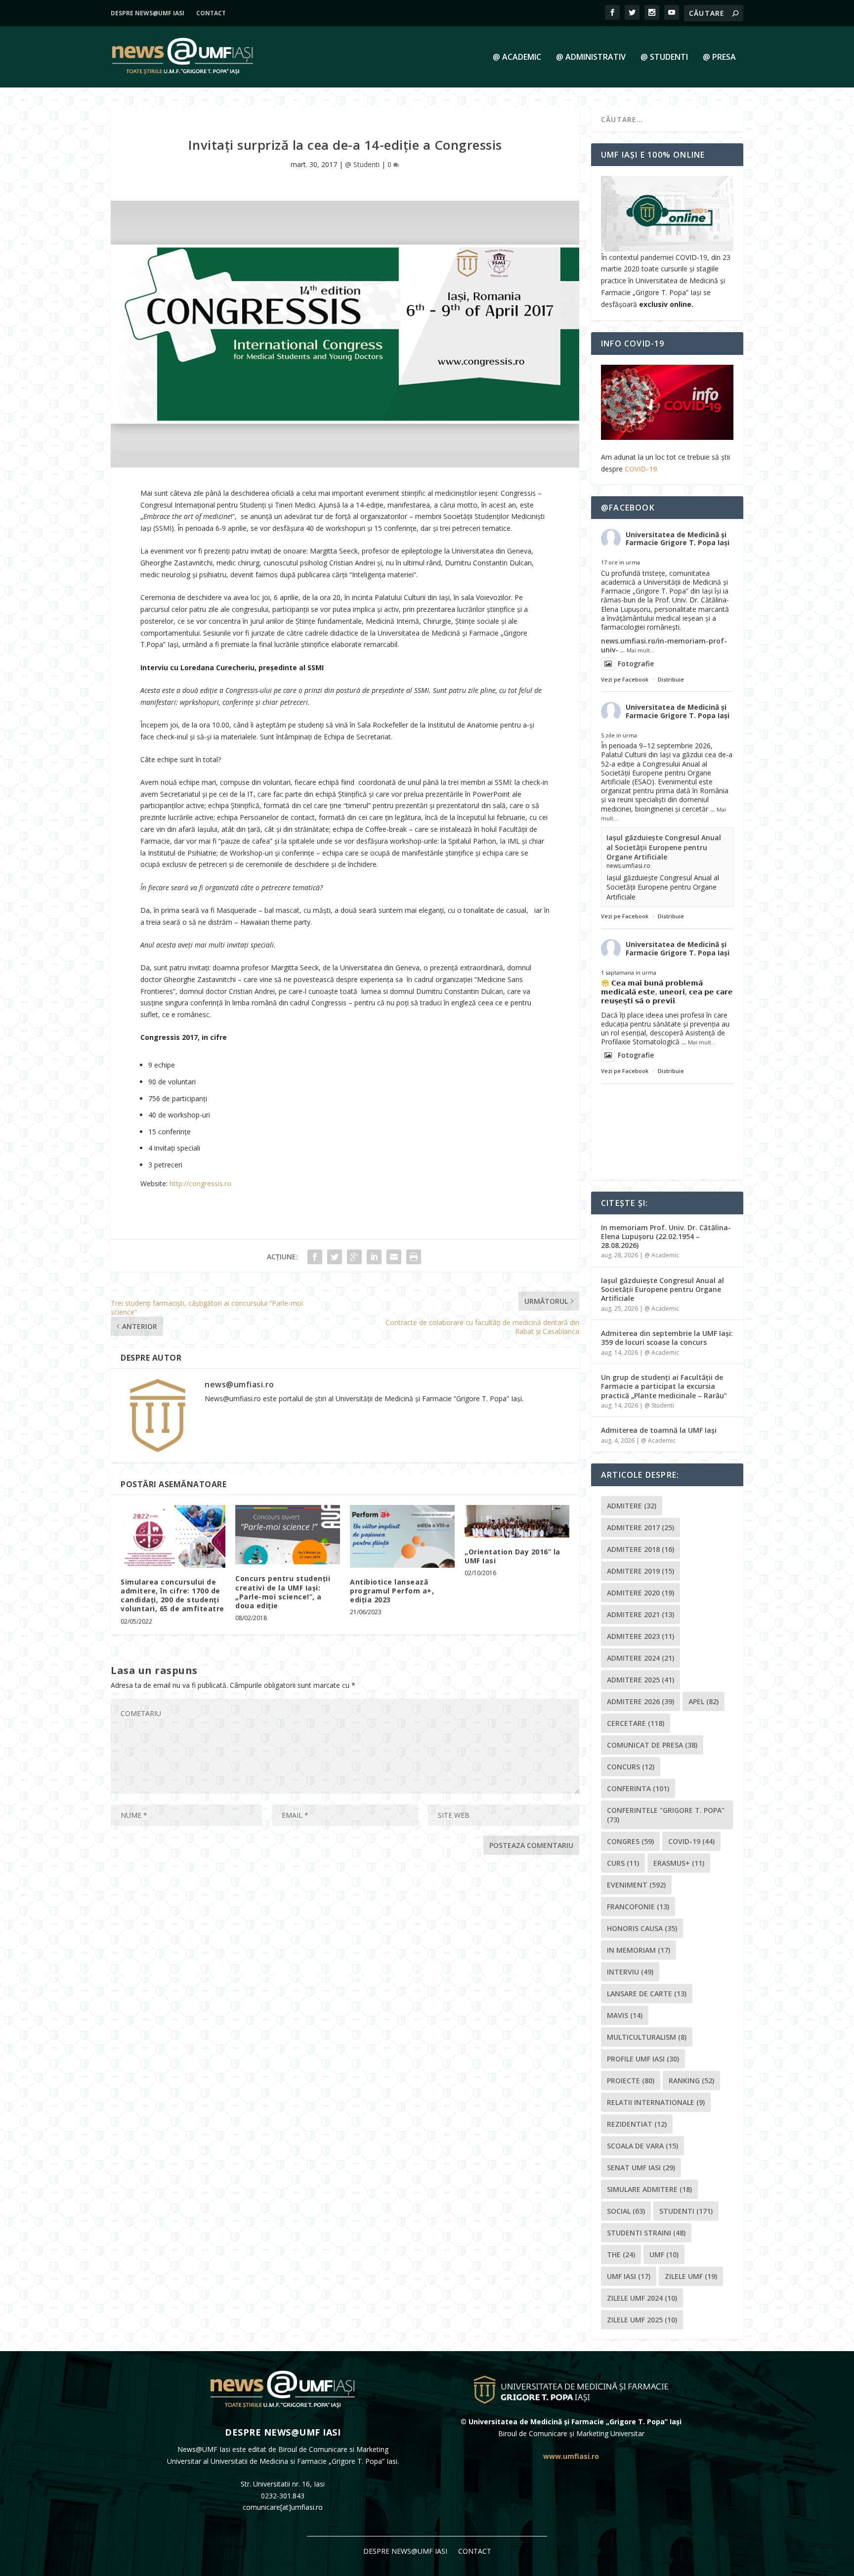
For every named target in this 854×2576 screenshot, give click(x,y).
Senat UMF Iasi (641, 2168)
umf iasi (629, 2276)
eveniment (636, 1885)
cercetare (636, 1723)
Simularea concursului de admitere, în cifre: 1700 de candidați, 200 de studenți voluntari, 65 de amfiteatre (172, 1595)
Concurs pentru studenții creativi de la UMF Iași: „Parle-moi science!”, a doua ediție (283, 1592)
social (626, 2211)
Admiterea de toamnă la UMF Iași (659, 1430)
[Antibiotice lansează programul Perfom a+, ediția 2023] (402, 1536)
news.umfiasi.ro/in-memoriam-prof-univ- (664, 645)
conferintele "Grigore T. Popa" (666, 1815)
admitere (632, 1506)
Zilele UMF (691, 2276)
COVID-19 (641, 469)
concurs (631, 1767)
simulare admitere (649, 2189)
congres (630, 1841)
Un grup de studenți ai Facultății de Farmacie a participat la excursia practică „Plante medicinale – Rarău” (664, 1386)
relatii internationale (656, 2102)
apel (704, 1701)
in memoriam (639, 1950)
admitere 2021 (640, 1614)
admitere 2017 (640, 1527)
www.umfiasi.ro (571, 2456)
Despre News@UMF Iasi (148, 13)
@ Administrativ (591, 58)
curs (623, 1863)
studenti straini (646, 2233)
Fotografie (636, 664)
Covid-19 (691, 1841)
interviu (630, 1972)
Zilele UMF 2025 (642, 2320)
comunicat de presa (652, 1745)
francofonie (638, 1907)
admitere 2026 (640, 1701)
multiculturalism (647, 2037)
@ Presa (719, 58)
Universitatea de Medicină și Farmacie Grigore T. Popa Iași (678, 539)
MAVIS (625, 2015)
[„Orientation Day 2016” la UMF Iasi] (517, 1521)
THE (621, 2254)
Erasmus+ (679, 1863)
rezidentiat (637, 2124)
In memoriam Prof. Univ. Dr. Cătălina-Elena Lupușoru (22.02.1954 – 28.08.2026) (666, 1236)
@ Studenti (664, 58)
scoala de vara (642, 2146)
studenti (686, 2211)
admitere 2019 (640, 1571)
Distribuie (671, 679)
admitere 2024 (640, 1658)
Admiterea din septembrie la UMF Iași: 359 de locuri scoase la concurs (667, 1338)
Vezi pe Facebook (625, 679)
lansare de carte (647, 1994)
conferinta (638, 1788)
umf (664, 2254)
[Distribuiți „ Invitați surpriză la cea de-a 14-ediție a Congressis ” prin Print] (414, 1257)
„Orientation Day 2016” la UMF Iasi (512, 1556)
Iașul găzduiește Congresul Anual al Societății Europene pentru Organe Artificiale (664, 847)
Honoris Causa (642, 1928)
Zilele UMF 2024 (642, 2298)
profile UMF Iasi (643, 2059)
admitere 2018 (640, 1549)
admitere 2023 (640, 1636)
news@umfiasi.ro (239, 1384)
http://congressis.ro (200, 1183)
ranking (691, 2081)
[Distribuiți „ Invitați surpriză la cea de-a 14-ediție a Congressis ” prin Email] (394, 1257)
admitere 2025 (640, 1680)
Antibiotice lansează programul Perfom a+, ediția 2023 (392, 1591)
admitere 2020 (640, 1593)
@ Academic (517, 58)
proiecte (631, 2081)
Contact (211, 13)
